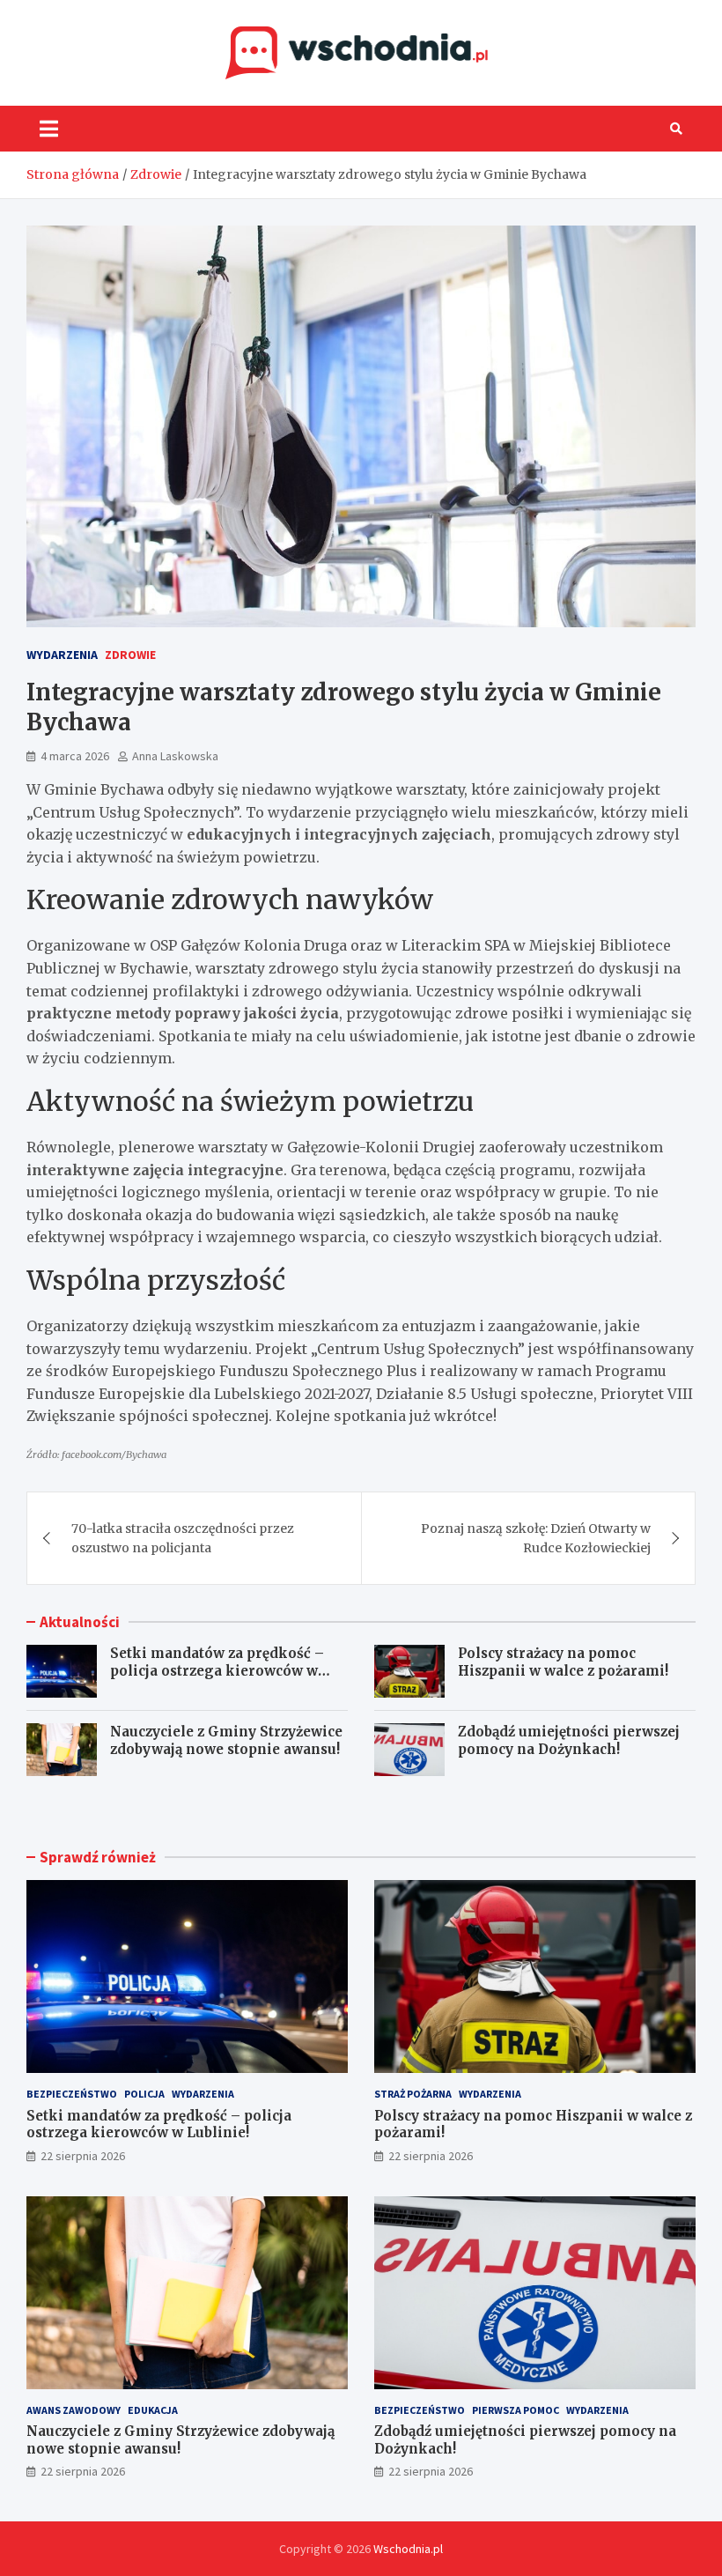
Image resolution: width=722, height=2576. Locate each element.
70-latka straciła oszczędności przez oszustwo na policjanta (183, 1538)
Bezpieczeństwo (72, 2094)
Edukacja (153, 2410)
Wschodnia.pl (408, 2549)
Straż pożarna (413, 2094)
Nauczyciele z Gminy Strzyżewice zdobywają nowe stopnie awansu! (226, 1740)
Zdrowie (130, 655)
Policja (144, 2094)
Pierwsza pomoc (516, 2410)
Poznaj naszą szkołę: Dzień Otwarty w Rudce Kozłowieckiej (536, 1538)
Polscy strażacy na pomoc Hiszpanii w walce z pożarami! (563, 1662)
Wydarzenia (62, 655)
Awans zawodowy (74, 2410)
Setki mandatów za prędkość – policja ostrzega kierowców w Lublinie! (217, 1670)
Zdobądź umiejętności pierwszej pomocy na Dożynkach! (569, 1740)
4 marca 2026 (75, 756)
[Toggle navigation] (49, 129)
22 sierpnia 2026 (83, 2156)
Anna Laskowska (175, 756)
